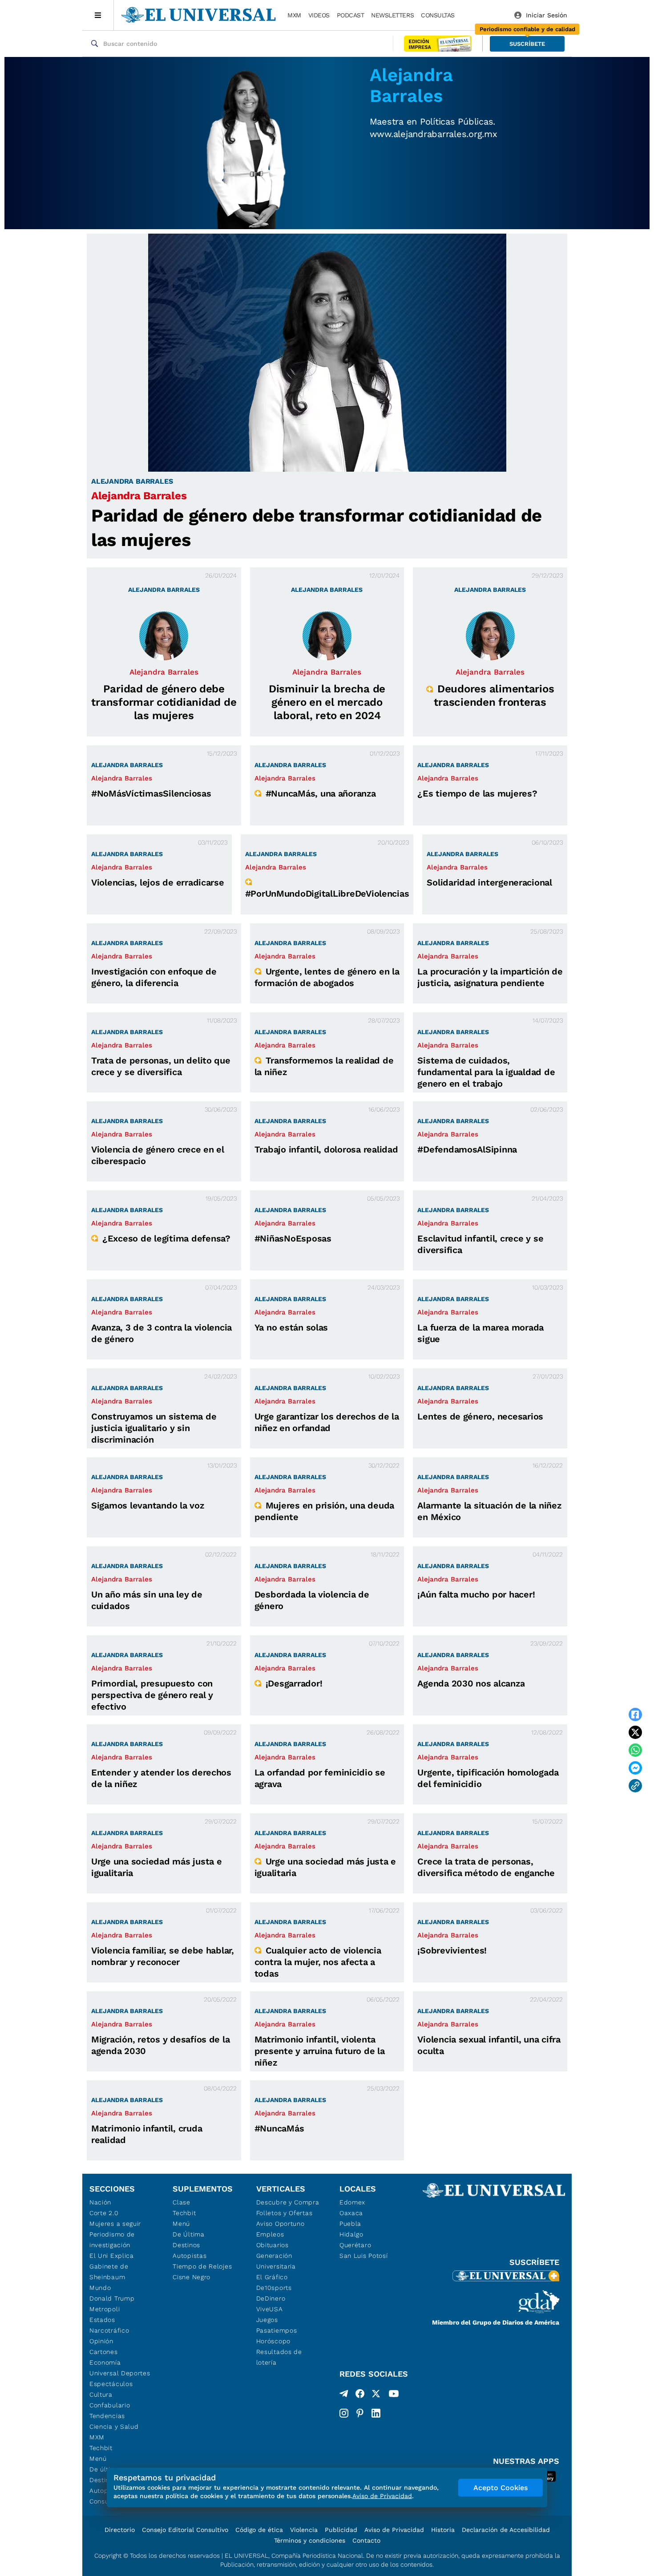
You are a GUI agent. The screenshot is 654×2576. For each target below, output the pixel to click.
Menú (98, 2459)
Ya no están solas (291, 1327)
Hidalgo (351, 2234)
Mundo (100, 2288)
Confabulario (110, 2405)
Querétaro (355, 2245)
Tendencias (107, 2416)
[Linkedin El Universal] (376, 2413)
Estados (102, 2320)
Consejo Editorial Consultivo (185, 2530)
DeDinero (271, 2298)
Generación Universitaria (276, 2261)
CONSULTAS (438, 15)
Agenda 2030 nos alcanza (471, 1683)
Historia (443, 2530)
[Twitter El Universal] (376, 2395)
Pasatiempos (277, 2330)
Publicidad (341, 2530)
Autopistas (190, 2256)
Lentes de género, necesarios (480, 1416)
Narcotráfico (109, 2330)
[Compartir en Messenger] (635, 1768)
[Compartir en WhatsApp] (635, 1750)
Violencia (304, 2530)
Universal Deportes (120, 2373)
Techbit (101, 2448)
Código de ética (259, 2530)
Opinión (101, 2341)
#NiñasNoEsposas (293, 1238)
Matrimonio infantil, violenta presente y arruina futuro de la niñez (320, 2051)
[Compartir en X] (635, 1732)
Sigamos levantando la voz (148, 1505)
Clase (182, 2202)
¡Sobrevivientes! (452, 1950)
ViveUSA (270, 2309)
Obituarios (272, 2245)
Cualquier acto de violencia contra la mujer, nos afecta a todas (318, 1962)
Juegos (267, 2320)
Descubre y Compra (288, 2202)
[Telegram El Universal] (344, 2395)
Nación (100, 2202)
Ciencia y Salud (114, 2426)
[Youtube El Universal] (394, 2395)
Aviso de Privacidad (394, 2530)
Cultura (101, 2394)
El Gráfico (272, 2277)
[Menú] (98, 15)
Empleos (270, 2234)
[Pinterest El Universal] (360, 2413)
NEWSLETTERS (392, 15)
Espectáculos (111, 2384)
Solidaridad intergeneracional (489, 882)
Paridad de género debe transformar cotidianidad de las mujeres (164, 702)
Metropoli (105, 2309)
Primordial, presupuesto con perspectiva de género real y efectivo (152, 1695)
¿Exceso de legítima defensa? (166, 1238)
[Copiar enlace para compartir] (635, 1786)
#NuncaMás (279, 2128)
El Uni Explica (112, 2256)
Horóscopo (273, 2341)
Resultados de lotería (279, 2357)
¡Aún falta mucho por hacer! (476, 1594)
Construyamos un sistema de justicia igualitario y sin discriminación (154, 1428)
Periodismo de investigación (112, 2240)
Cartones (104, 2352)
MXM (294, 15)
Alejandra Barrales (139, 496)
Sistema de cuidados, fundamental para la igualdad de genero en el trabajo (486, 1072)
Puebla (350, 2224)
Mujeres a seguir (115, 2224)
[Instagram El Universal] (344, 2413)
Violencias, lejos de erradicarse (158, 882)
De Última (188, 2234)
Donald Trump (112, 2298)
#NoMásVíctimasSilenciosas (151, 793)
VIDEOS (319, 15)
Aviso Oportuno (281, 2224)
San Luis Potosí (364, 2256)
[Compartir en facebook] (635, 1715)
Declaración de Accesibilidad (506, 2530)
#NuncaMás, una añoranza (321, 793)
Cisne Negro (192, 2277)
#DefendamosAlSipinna (467, 1149)
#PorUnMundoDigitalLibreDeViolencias (327, 894)
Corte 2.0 (104, 2213)
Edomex (352, 2202)
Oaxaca (351, 2213)
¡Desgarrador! (294, 1683)
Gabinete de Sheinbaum (109, 2272)
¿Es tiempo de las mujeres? (477, 793)
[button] (527, 44)
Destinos (186, 2245)
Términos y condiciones (310, 2540)
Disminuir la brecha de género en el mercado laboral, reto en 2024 (327, 702)
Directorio (120, 2530)
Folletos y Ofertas (285, 2213)
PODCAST (351, 15)
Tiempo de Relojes (202, 2266)
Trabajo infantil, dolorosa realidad (326, 1149)
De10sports (274, 2288)
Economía (105, 2362)
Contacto (366, 2540)
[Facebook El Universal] (360, 2395)
